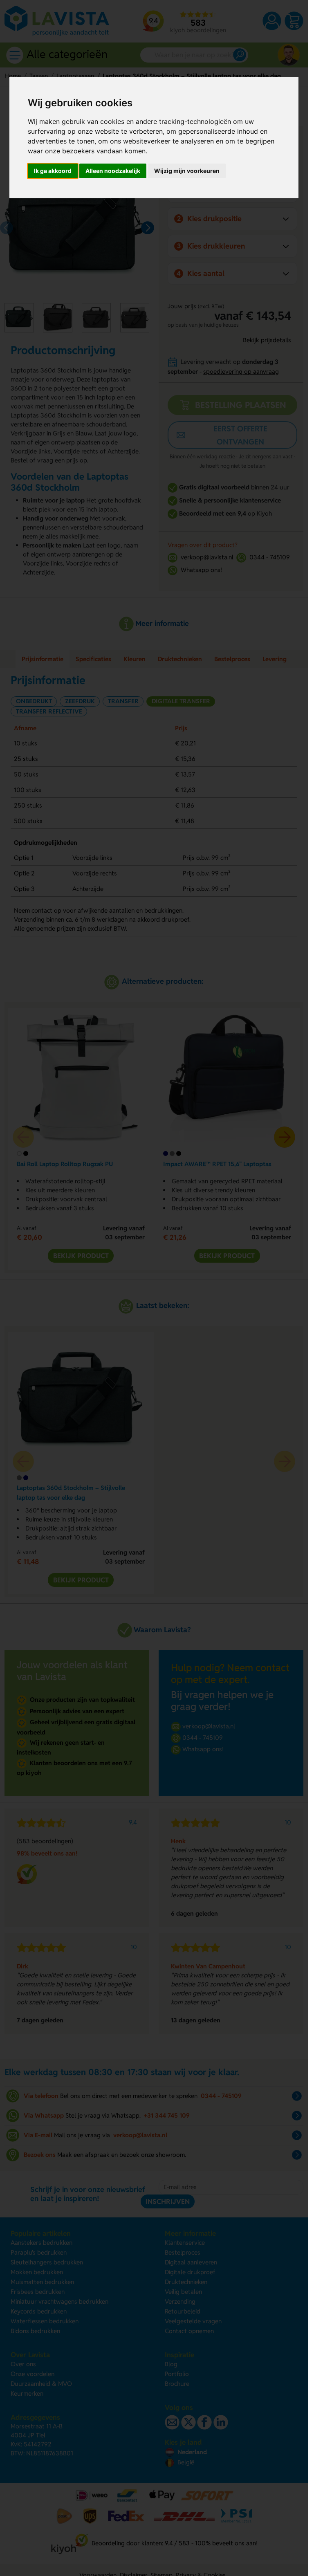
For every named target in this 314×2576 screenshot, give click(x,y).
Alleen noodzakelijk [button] (113, 171)
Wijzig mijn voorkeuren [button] (187, 171)
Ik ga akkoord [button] (53, 171)
